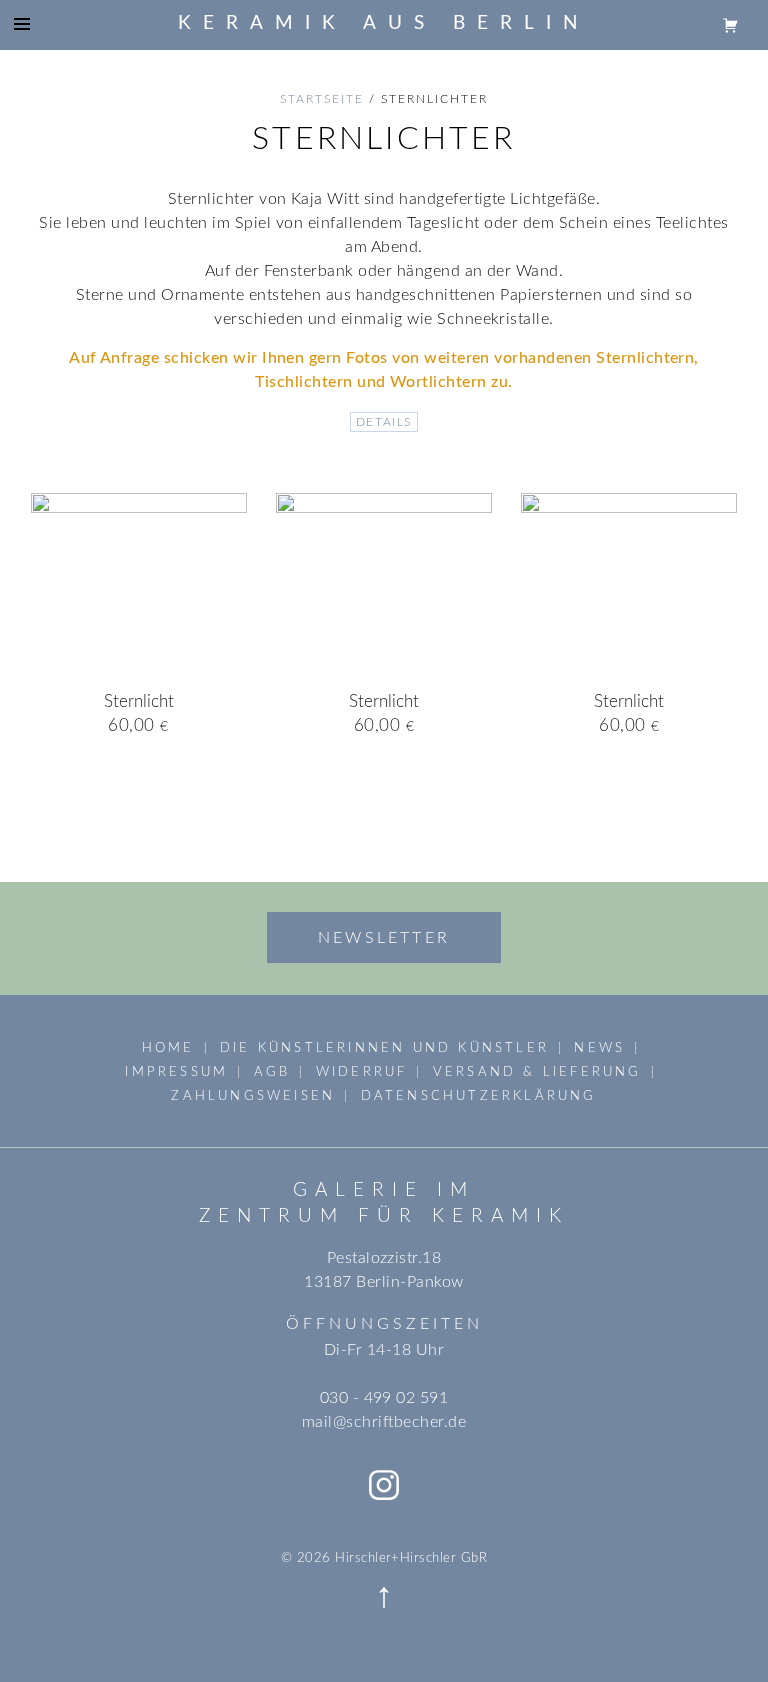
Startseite (322, 99)
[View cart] (731, 24)
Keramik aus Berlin (384, 23)
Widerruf (362, 1072)
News (599, 1048)
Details (384, 422)
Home (168, 1048)
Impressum (176, 1072)
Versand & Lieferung (537, 1072)
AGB (272, 1072)
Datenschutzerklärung (479, 1096)
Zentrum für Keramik (384, 1216)
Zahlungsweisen (253, 1096)
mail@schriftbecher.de (384, 1422)
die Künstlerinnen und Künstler (384, 1048)
